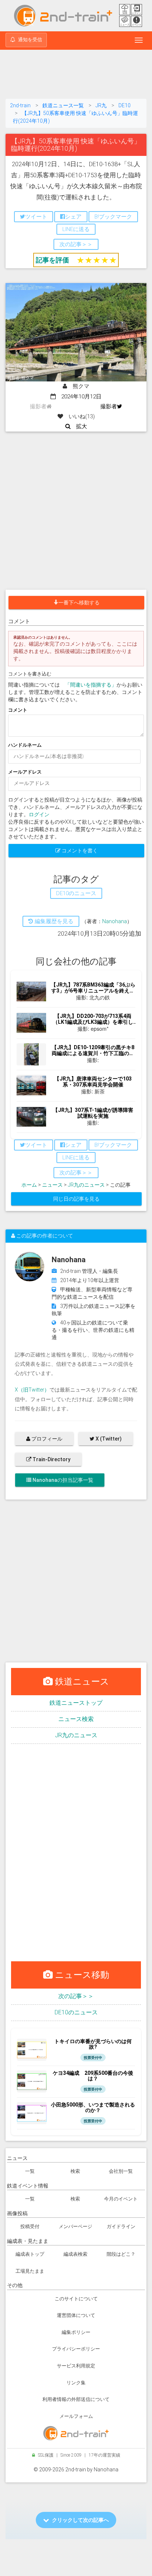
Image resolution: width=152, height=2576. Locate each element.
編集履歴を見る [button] (53, 921)
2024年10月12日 (79, 397)
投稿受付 (30, 2226)
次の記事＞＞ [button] (76, 244)
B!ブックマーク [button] (113, 217)
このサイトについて (76, 2299)
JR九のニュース (86, 1185)
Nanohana (115, 921)
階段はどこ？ (121, 2254)
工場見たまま (30, 2271)
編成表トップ (30, 2254)
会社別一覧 (121, 2171)
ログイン (39, 814)
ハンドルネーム (25, 745)
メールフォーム (76, 2416)
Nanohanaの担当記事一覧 (62, 1480)
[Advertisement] (76, 76)
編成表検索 (75, 2254)
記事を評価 (52, 260)
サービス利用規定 (76, 2366)
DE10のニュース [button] (76, 893)
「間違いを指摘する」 (91, 685)
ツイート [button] (36, 217)
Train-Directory (51, 1459)
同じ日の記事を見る (76, 1199)
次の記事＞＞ (76, 1996)
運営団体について (76, 2315)
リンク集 (76, 2383)
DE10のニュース (76, 2012)
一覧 (30, 2171)
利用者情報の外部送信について (76, 2399)
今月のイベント (121, 2199)
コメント (18, 710)
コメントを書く (79, 851)
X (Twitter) (108, 1439)
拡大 (79, 426)
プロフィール (46, 1439)
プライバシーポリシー (76, 2349)
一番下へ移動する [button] (79, 603)
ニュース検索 (76, 1719)
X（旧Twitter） (32, 1390)
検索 (75, 2171)
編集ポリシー (76, 2332)
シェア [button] (73, 217)
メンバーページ (75, 2226)
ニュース (52, 1185)
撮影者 (109, 406)
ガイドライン (121, 2226)
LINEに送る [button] (76, 229)
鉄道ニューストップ (76, 1703)
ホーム (29, 1185)
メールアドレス (25, 772)
